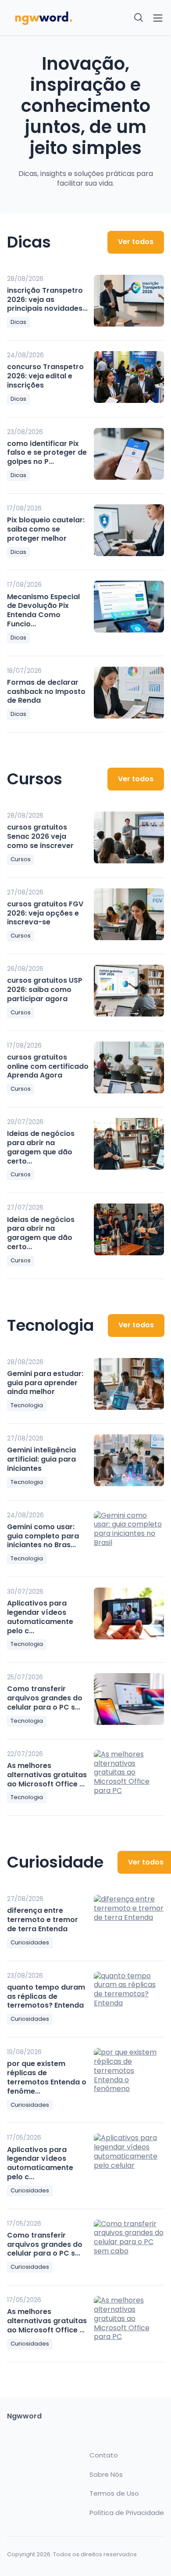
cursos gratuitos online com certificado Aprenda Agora (48, 1066)
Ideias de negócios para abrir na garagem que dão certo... (41, 1147)
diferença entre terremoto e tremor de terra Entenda (43, 1920)
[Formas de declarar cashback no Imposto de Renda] (129, 693)
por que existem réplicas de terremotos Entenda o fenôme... (47, 2077)
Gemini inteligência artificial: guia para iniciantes (41, 1459)
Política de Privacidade (127, 2513)
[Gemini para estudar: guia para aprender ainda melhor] (129, 1384)
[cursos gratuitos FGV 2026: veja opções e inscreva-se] (129, 914)
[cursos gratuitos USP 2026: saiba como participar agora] (129, 991)
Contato (104, 2455)
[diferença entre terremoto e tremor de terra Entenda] (129, 1921)
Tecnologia (27, 1405)
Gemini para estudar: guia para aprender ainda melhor (45, 1383)
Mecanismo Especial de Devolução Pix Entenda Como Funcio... (43, 610)
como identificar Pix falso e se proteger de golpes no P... (47, 453)
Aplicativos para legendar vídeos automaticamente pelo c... (40, 1617)
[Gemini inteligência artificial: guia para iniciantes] (129, 1460)
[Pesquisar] (139, 18)
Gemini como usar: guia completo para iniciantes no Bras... (43, 1536)
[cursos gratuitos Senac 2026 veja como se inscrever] (129, 837)
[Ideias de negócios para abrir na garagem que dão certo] (129, 1144)
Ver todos (136, 242)
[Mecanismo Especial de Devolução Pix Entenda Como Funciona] (129, 607)
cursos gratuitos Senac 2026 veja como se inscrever (40, 836)
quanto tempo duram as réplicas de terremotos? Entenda (46, 1996)
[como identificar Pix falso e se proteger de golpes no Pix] (129, 454)
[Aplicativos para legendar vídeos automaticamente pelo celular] (129, 1613)
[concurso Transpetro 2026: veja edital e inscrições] (129, 377)
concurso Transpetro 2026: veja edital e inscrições (45, 376)
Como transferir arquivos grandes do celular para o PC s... (45, 1698)
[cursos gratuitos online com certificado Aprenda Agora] (129, 1067)
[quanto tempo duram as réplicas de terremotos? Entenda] (129, 1998)
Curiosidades (30, 1942)
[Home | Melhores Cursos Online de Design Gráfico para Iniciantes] (44, 18)
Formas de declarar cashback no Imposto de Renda (46, 692)
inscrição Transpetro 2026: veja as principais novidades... (47, 300)
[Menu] (158, 18)
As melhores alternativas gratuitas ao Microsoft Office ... (47, 1775)
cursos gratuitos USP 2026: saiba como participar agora (45, 990)
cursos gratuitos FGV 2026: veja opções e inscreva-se (45, 913)
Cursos (21, 859)
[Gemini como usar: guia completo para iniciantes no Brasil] (129, 1537)
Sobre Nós (106, 2475)
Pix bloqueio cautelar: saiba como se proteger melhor (46, 529)
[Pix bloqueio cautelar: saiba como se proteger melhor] (129, 530)
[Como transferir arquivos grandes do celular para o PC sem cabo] (129, 1699)
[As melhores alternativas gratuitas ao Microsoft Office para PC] (129, 1776)
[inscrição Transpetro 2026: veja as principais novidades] (129, 301)
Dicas (18, 322)
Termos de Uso (114, 2493)
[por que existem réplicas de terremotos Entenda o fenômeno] (129, 2074)
